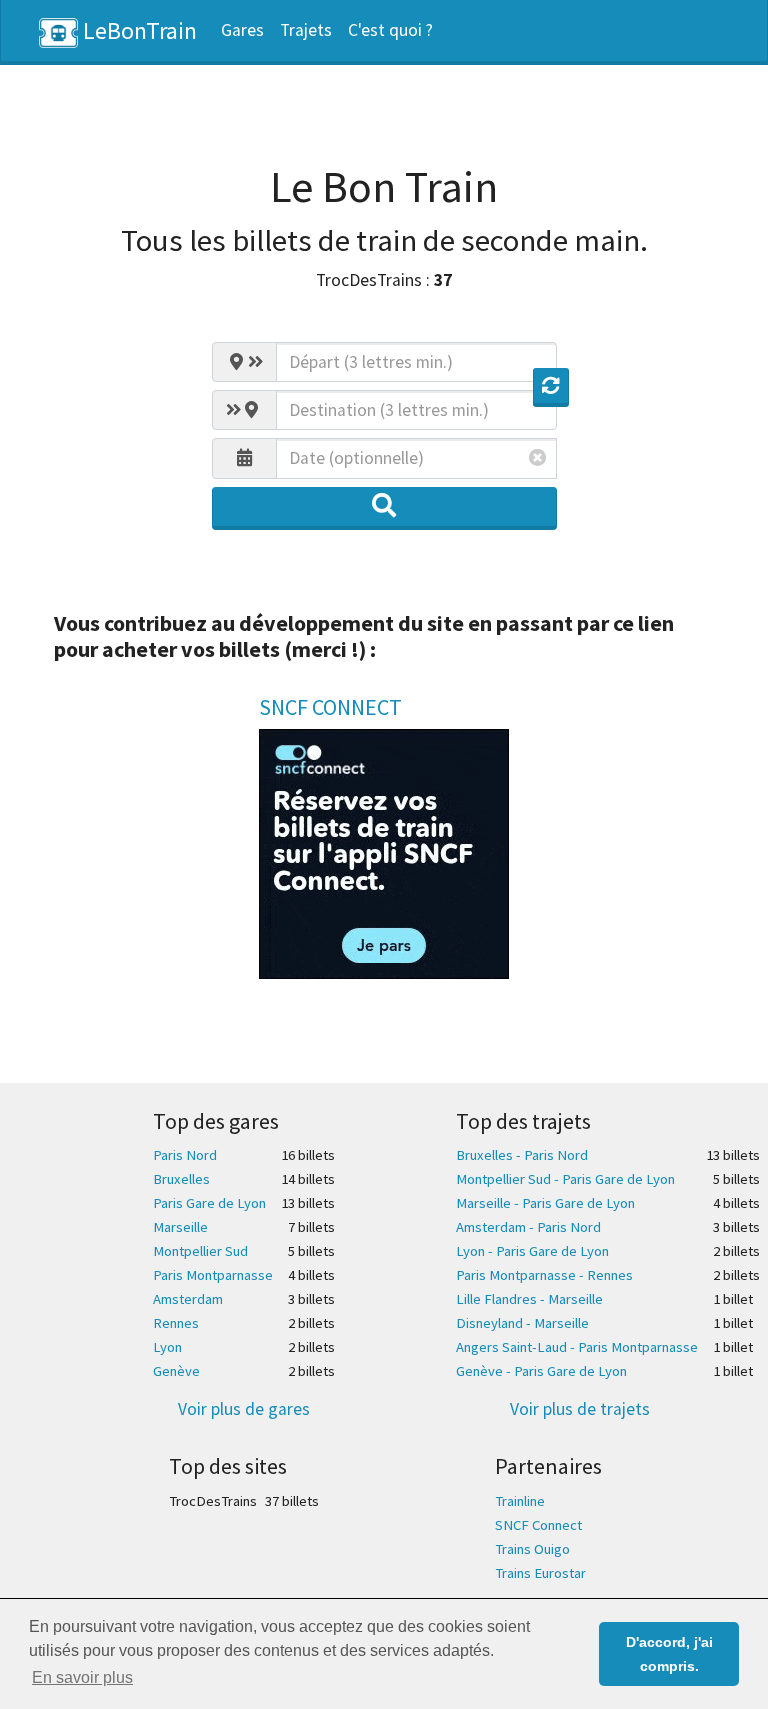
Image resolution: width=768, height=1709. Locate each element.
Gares (242, 30)
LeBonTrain (137, 30)
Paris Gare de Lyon (209, 1203)
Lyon (167, 1347)
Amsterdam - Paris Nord (528, 1227)
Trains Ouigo (532, 1549)
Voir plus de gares (244, 1409)
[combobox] (416, 362)
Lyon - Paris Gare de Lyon (532, 1251)
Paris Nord (185, 1155)
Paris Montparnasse (213, 1275)
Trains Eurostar (540, 1573)
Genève (176, 1371)
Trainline (520, 1501)
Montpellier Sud (200, 1251)
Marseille (180, 1227)
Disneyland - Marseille (522, 1323)
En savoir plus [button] (82, 1677)
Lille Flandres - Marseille (529, 1299)
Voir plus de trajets (580, 1409)
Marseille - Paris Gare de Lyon (545, 1203)
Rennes (176, 1323)
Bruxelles (181, 1179)
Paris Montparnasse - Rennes (544, 1275)
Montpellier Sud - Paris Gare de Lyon (565, 1179)
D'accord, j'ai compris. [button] (669, 1654)
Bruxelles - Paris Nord (522, 1155)
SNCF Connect (538, 1525)
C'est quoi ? (390, 30)
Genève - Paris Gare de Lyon (541, 1371)
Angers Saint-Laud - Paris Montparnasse (577, 1347)
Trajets (306, 30)
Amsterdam (188, 1299)
